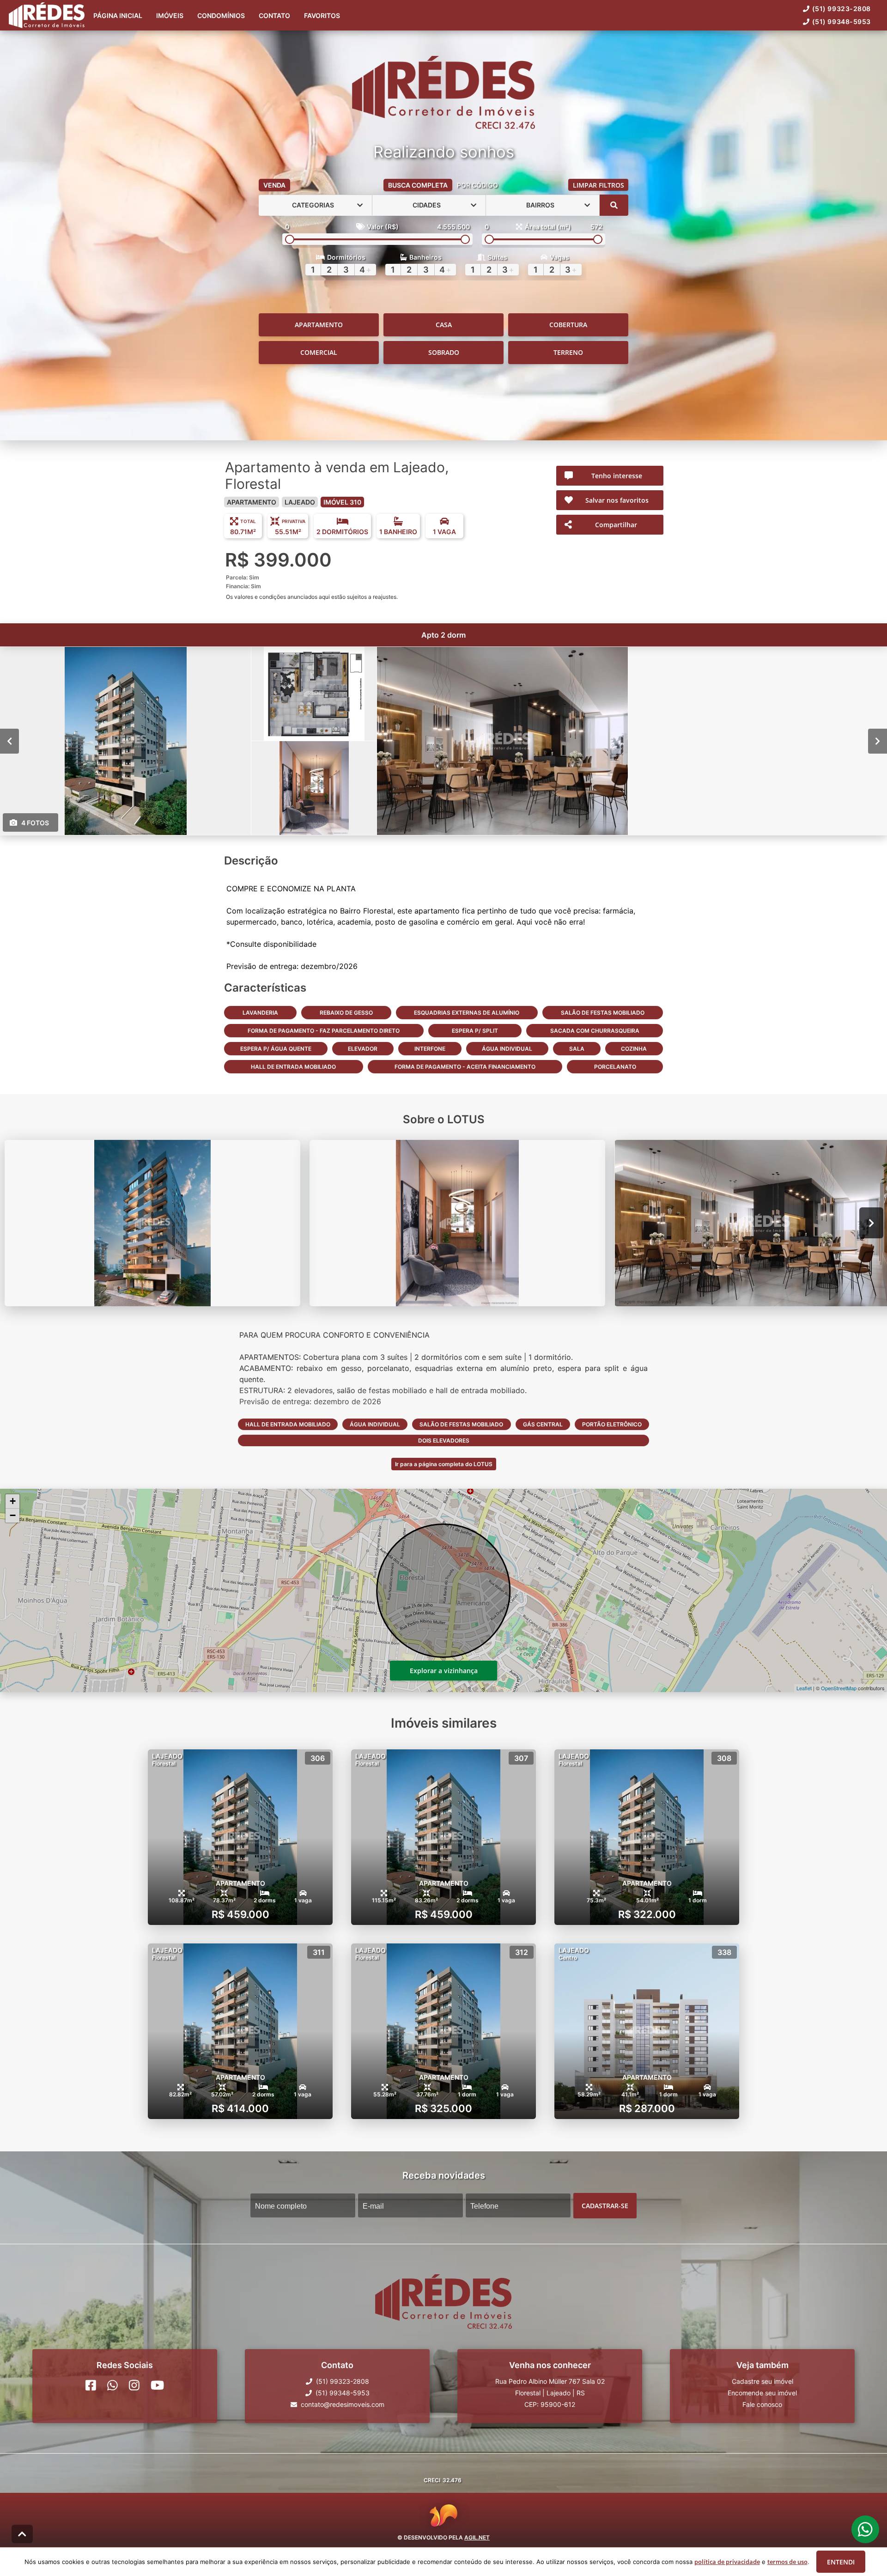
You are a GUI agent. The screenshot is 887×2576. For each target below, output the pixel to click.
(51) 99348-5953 (841, 21)
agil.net (477, 2537)
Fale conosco (762, 2404)
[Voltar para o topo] (22, 2534)
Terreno (568, 352)
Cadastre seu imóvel (762, 2381)
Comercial (319, 352)
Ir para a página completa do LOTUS (444, 1464)
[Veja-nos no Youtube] (157, 2385)
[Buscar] (614, 205)
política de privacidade (727, 2562)
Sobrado (444, 352)
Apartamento (319, 325)
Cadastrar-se (605, 2205)
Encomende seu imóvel (762, 2393)
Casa (444, 325)
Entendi (841, 2562)
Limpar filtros (598, 185)
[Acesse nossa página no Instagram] (134, 2385)
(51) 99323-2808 (841, 9)
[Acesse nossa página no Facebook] (91, 2385)
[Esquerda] (9, 741)
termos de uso (787, 2562)
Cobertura (568, 325)
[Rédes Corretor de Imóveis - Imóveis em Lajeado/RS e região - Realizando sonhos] (443, 93)
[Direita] (878, 741)
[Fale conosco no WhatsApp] (112, 2385)
